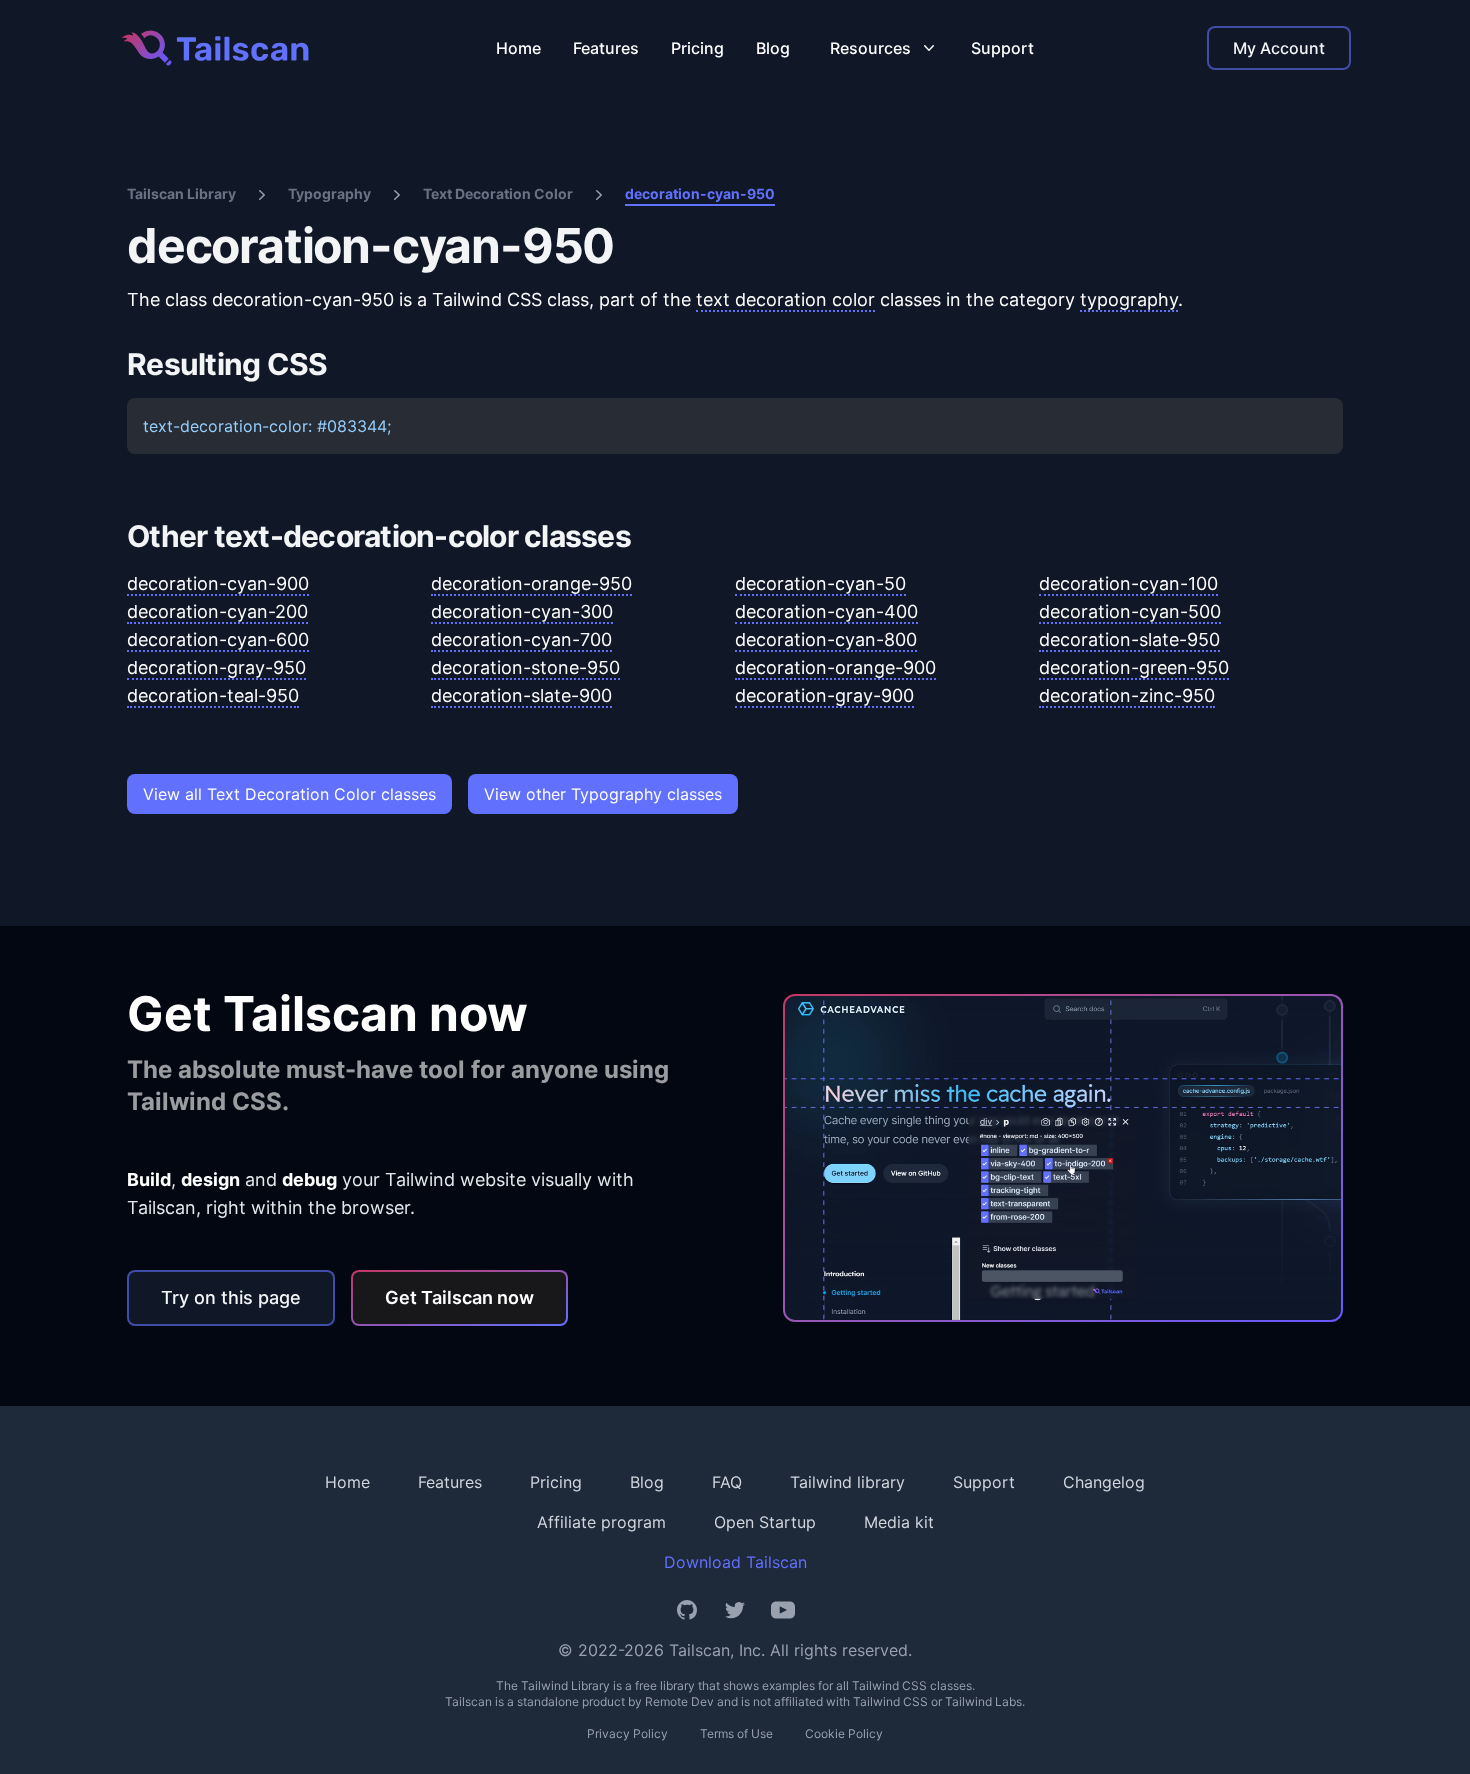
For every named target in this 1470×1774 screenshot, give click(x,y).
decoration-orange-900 (835, 667)
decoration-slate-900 (521, 695)
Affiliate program (601, 1522)
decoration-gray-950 (216, 667)
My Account (1279, 48)
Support (1002, 48)
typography (1129, 299)
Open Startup (765, 1522)
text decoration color (785, 299)
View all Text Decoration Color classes (289, 794)
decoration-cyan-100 (1128, 583)
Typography (329, 193)
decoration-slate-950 (1129, 639)
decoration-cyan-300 (522, 611)
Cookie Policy (844, 1733)
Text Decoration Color (498, 193)
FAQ (727, 1482)
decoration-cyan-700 (521, 639)
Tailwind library (847, 1482)
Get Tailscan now (459, 1297)
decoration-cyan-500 (1130, 611)
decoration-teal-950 (213, 695)
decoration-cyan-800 (826, 639)
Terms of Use (736, 1733)
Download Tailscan (735, 1562)
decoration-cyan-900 (218, 583)
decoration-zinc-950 (1127, 695)
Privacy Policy (627, 1733)
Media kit (899, 1522)
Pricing (697, 48)
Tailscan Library (181, 193)
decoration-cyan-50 (820, 583)
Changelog (1104, 1482)
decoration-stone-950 (525, 667)
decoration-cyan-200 (217, 611)
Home (518, 48)
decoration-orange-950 (531, 583)
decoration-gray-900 (824, 695)
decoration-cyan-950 (700, 193)
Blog (773, 48)
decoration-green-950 (1134, 667)
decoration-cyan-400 (826, 611)
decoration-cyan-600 (218, 639)
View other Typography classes (603, 794)
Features (606, 48)
